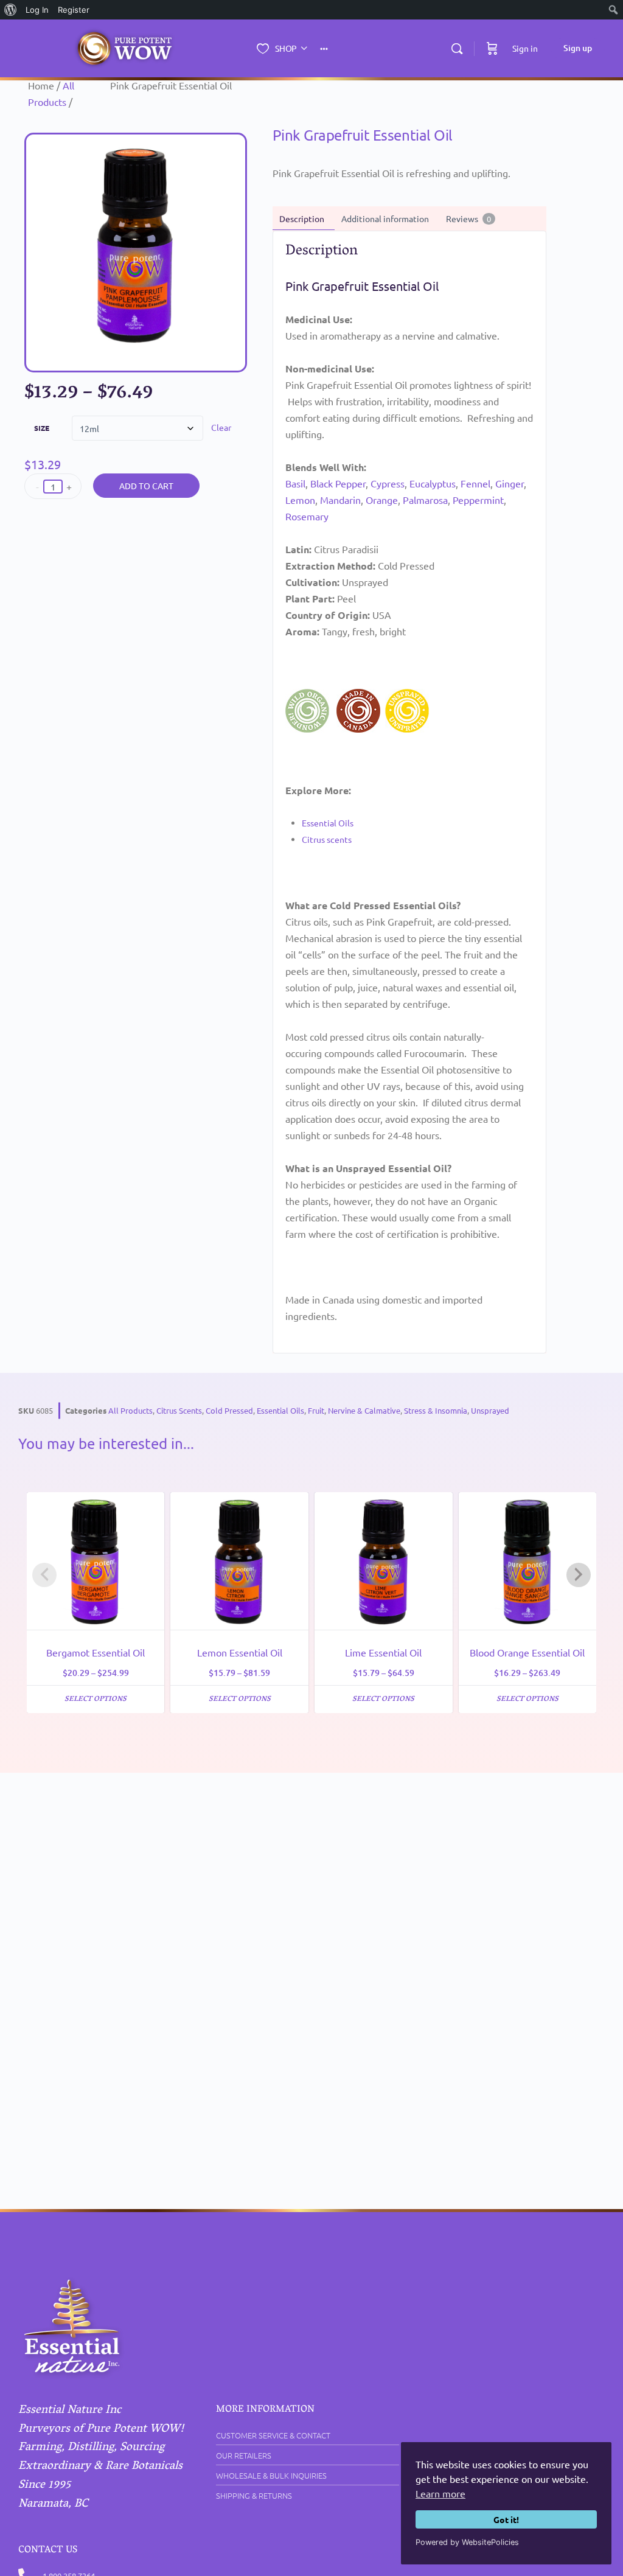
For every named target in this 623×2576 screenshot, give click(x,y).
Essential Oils (328, 823)
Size (42, 428)
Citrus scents (327, 839)
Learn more (440, 2493)
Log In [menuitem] (37, 10)
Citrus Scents (179, 1410)
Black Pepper (338, 483)
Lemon (300, 500)
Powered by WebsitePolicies (467, 2542)
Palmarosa (425, 500)
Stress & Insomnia (436, 1410)
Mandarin (340, 500)
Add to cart (146, 486)
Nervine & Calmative (364, 1410)
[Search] (457, 49)
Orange (382, 500)
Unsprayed (490, 1410)
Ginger (510, 483)
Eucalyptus (433, 483)
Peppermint (478, 500)
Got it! (506, 2519)
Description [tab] (302, 218)
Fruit (316, 1410)
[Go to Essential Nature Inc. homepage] (125, 49)
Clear (221, 427)
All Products (131, 1410)
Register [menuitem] (74, 10)
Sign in (525, 48)
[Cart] (492, 48)
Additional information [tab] (385, 218)
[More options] (324, 48)
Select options (96, 1699)
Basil (295, 483)
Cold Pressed (229, 1410)
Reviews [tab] (468, 218)
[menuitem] (11, 10)
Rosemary (307, 516)
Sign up (578, 48)
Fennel (475, 483)
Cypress (388, 483)
